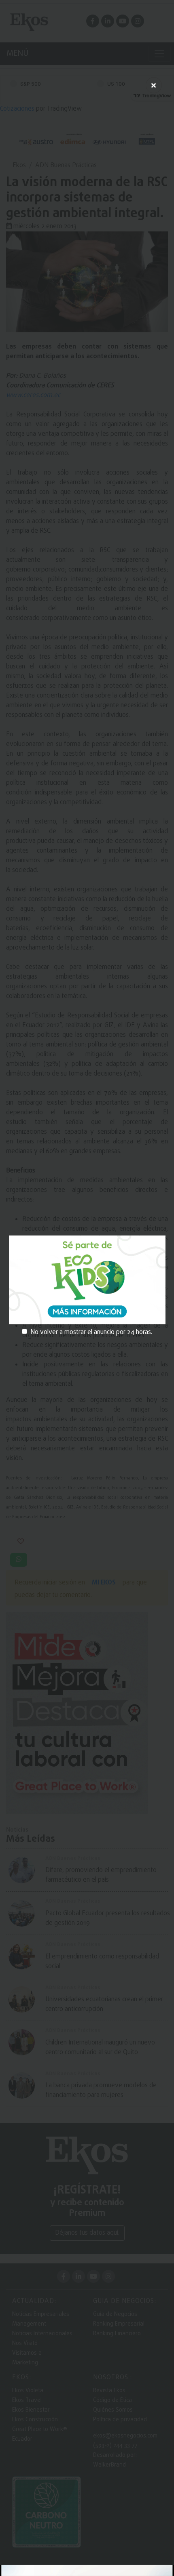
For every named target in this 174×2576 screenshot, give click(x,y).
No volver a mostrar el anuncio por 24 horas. (91, 1332)
